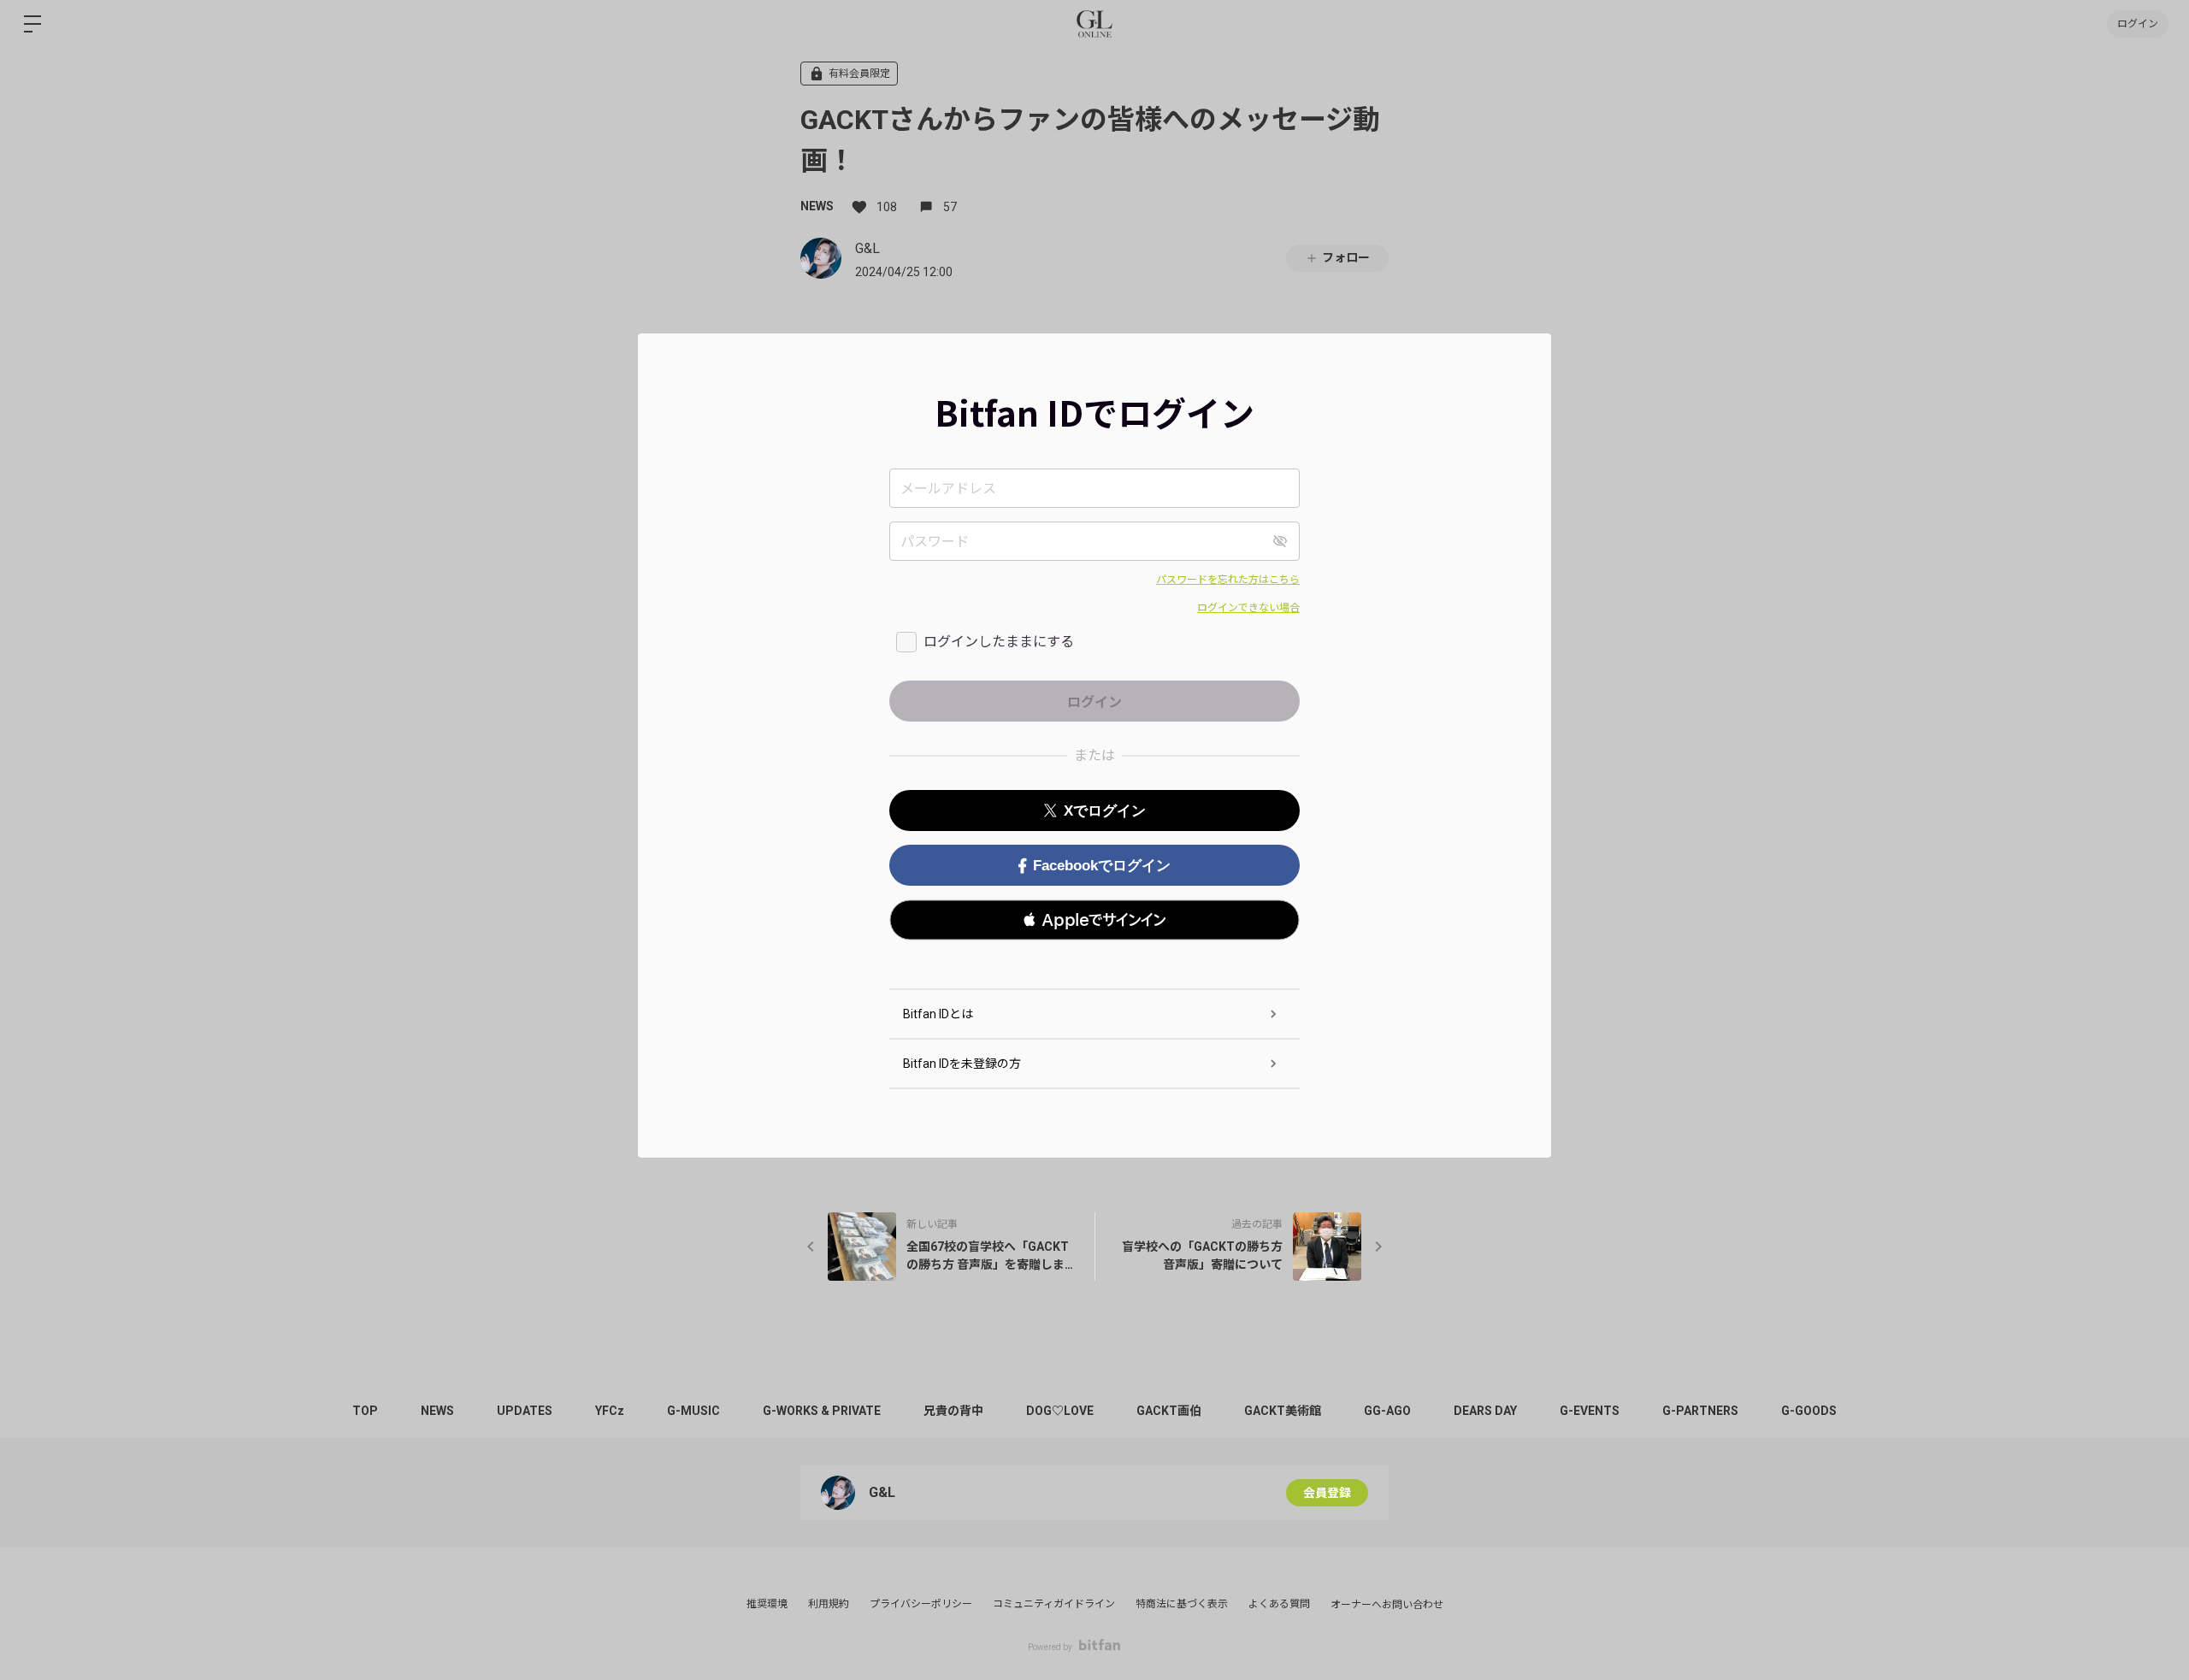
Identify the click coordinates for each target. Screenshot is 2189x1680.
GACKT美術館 (1283, 1411)
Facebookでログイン (1102, 866)
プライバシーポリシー (921, 1604)
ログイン (2138, 24)
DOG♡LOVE (1060, 1411)
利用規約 (829, 1604)
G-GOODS (1809, 1411)
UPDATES (525, 1411)
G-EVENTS (1590, 1411)
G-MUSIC (693, 1411)
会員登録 (1327, 1493)
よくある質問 (1279, 1604)
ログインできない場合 (1248, 608)
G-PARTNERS (1700, 1411)
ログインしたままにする (999, 642)
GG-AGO (1387, 1411)
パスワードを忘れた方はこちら (1228, 580)
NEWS (817, 206)
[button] (1094, 920)
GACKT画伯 (1169, 1411)
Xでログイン (1105, 811)
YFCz (610, 1411)
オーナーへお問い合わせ (1387, 1605)
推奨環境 (767, 1604)
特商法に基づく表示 (1182, 1604)
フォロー (1346, 257)
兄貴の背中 (953, 1411)
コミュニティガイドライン (1054, 1604)
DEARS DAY (1485, 1411)
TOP (365, 1411)
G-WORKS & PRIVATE (822, 1411)
